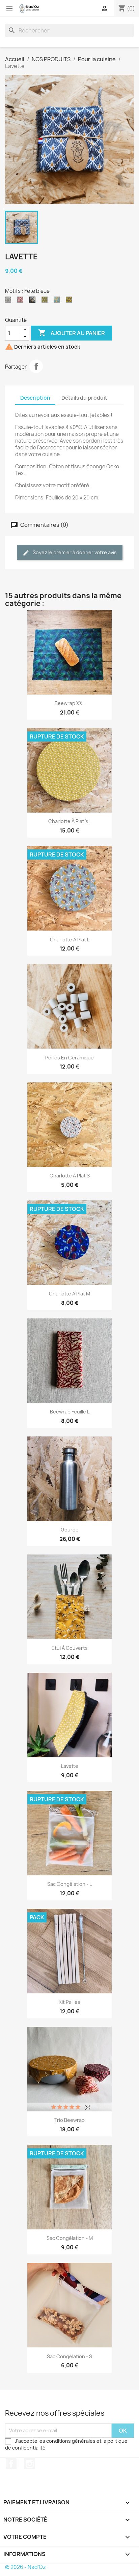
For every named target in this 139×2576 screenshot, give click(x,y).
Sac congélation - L (69, 1884)
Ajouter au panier (72, 333)
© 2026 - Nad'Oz (25, 2567)
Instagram (30, 2464)
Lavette (70, 1766)
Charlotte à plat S (70, 1176)
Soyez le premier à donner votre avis (74, 552)
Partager (36, 366)
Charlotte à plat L (70, 940)
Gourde (70, 1530)
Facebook (11, 2464)
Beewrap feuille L (70, 1412)
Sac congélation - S (69, 2356)
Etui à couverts (70, 1648)
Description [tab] (35, 398)
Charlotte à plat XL (69, 821)
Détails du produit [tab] (84, 398)
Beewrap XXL (70, 703)
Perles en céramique (69, 1058)
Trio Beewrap (69, 2120)
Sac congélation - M (70, 2238)
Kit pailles (69, 2002)
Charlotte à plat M (69, 1294)
